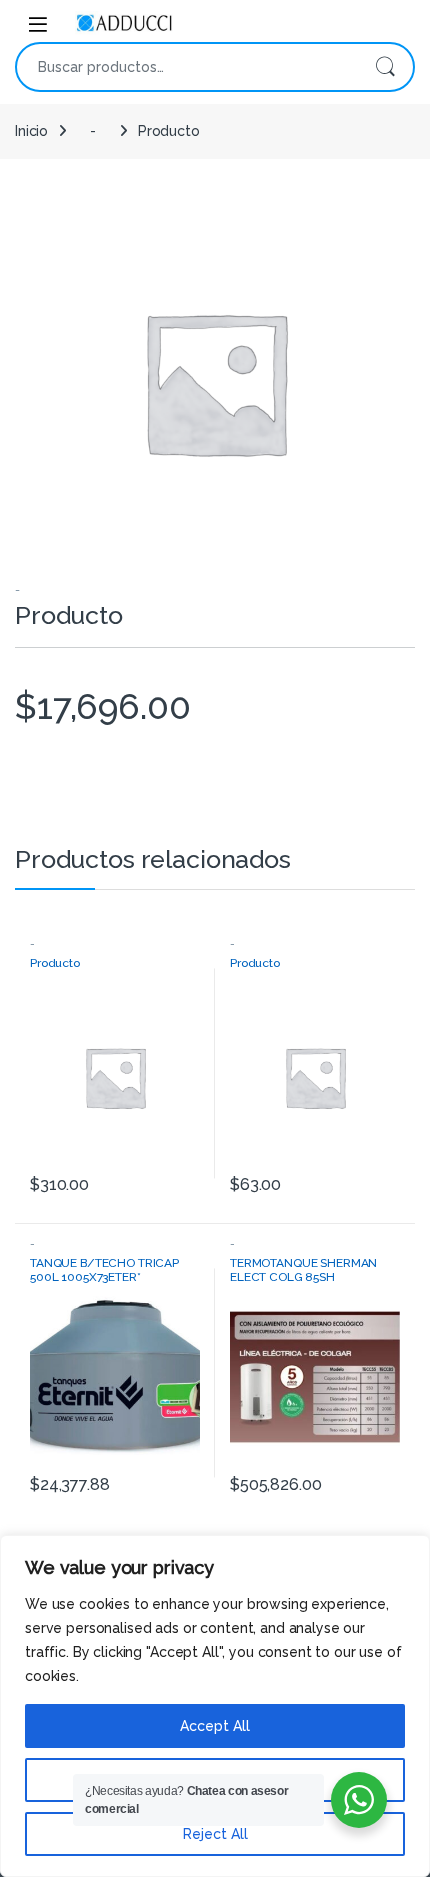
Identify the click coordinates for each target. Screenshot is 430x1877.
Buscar (385, 67)
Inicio (31, 131)
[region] (215, 1706)
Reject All (215, 1834)
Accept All (215, 1726)
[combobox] (187, 67)
